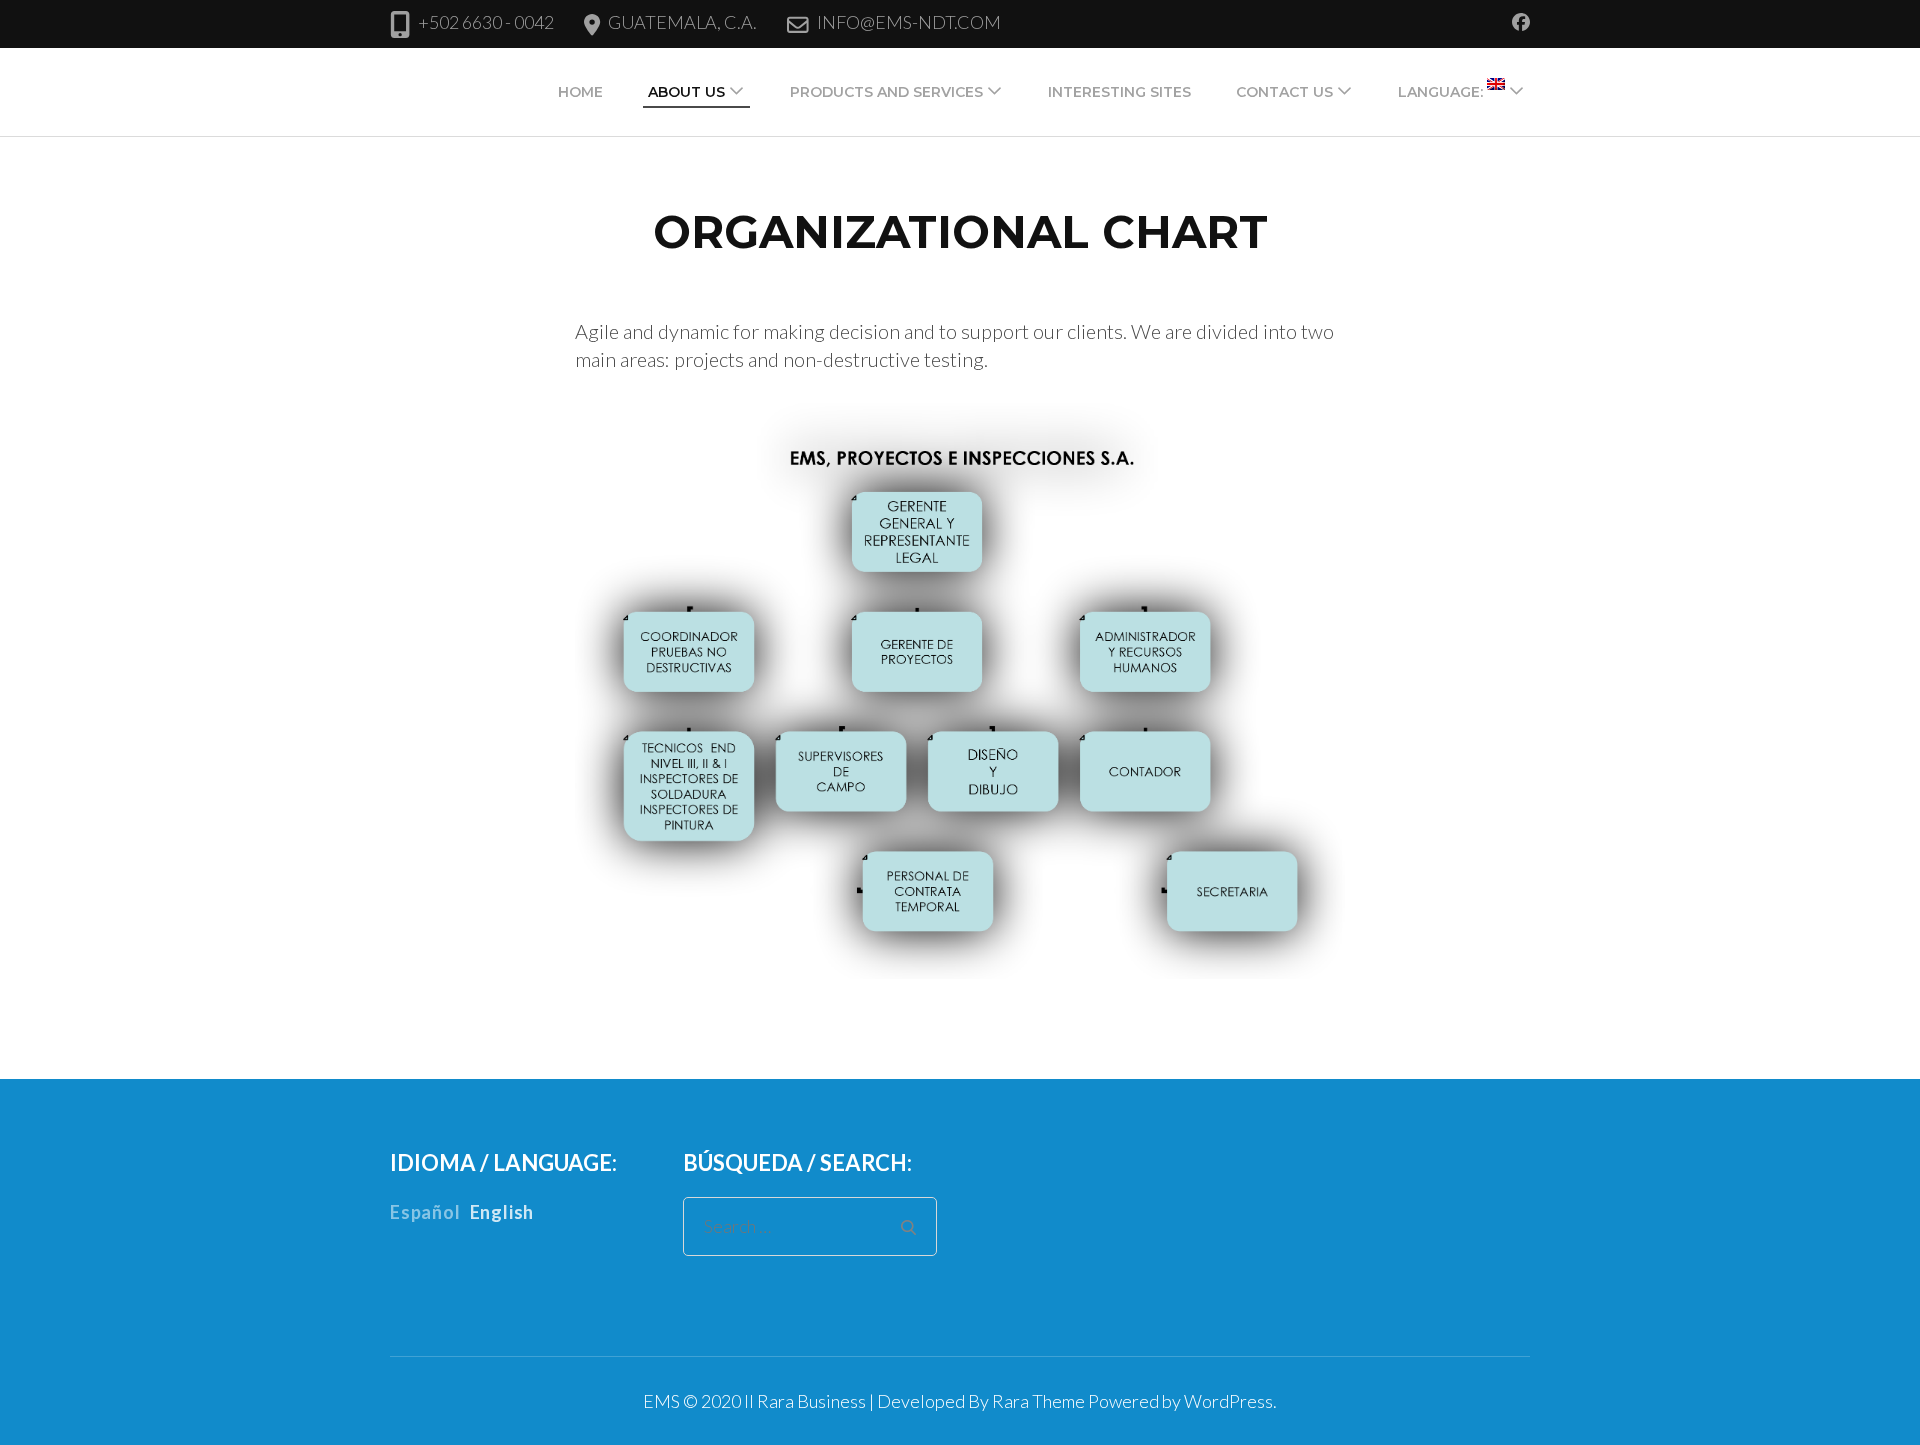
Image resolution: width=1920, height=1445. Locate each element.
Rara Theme (1038, 1401)
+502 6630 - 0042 (486, 22)
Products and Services (886, 92)
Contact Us (1284, 92)
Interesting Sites (1119, 92)
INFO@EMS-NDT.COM (909, 22)
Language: (1442, 92)
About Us (686, 92)
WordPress (1228, 1401)
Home (580, 92)
